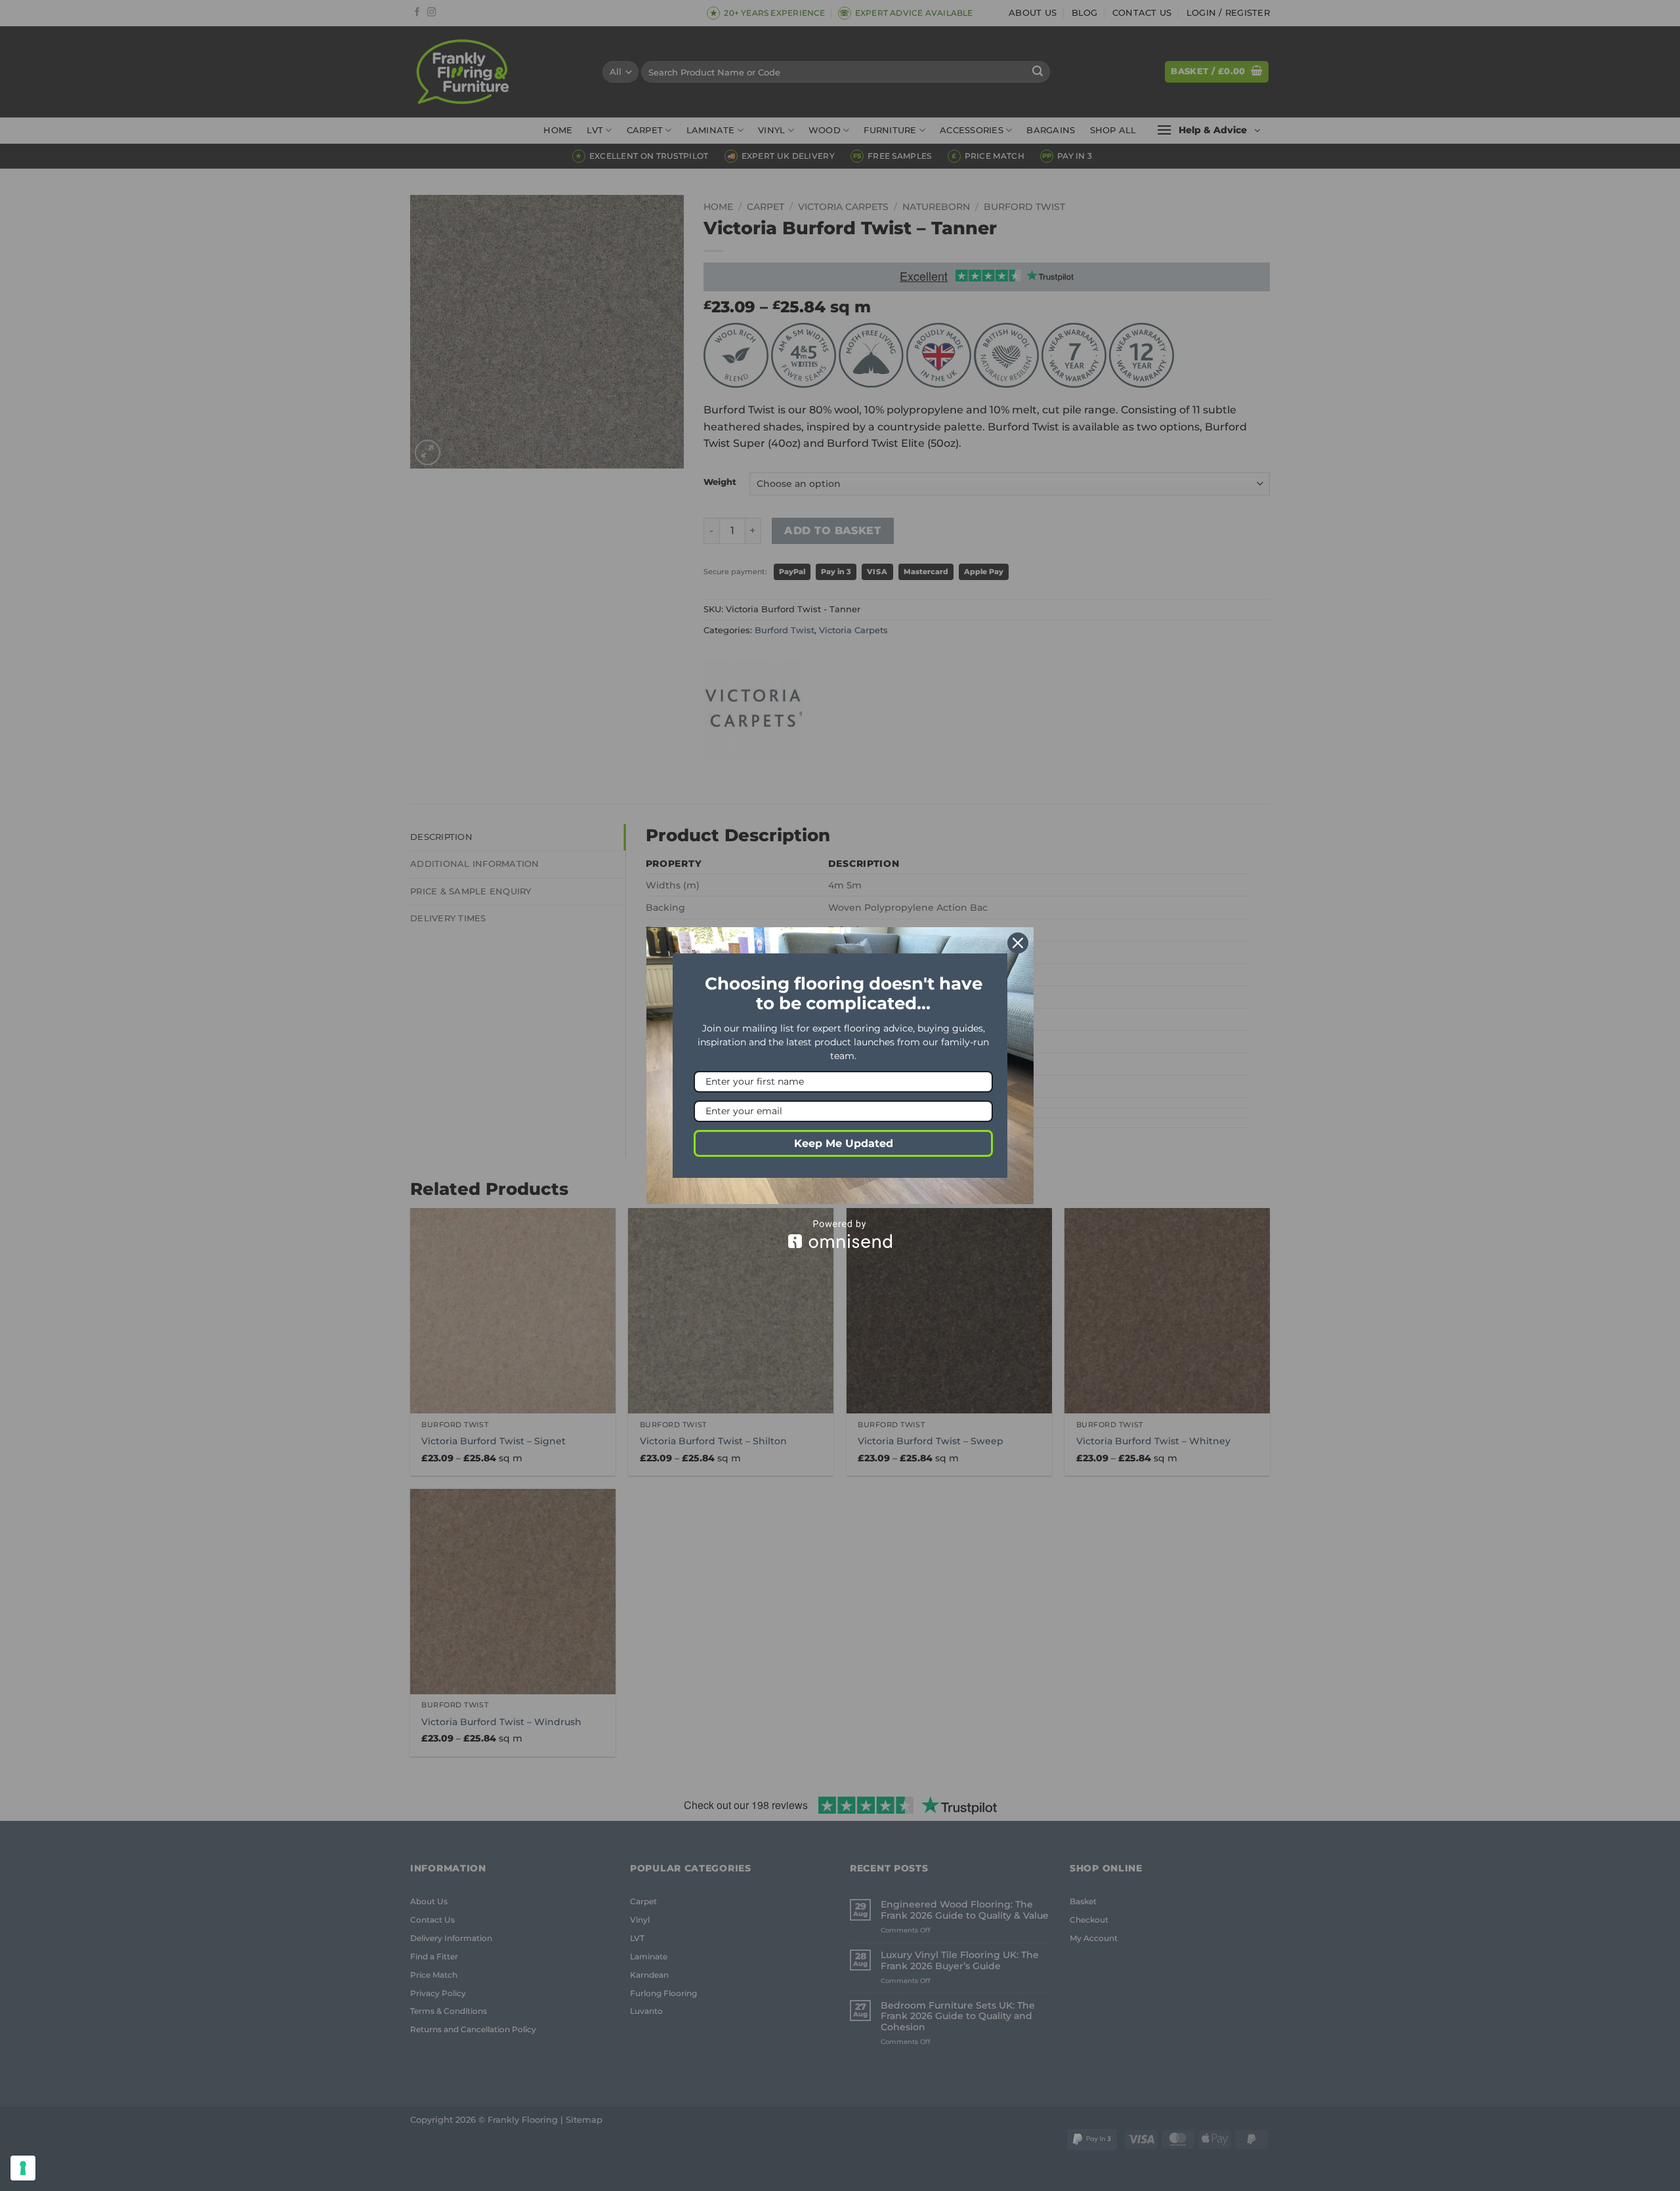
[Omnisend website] (840, 1234)
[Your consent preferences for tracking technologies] (23, 2168)
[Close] (1018, 943)
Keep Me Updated (844, 1143)
